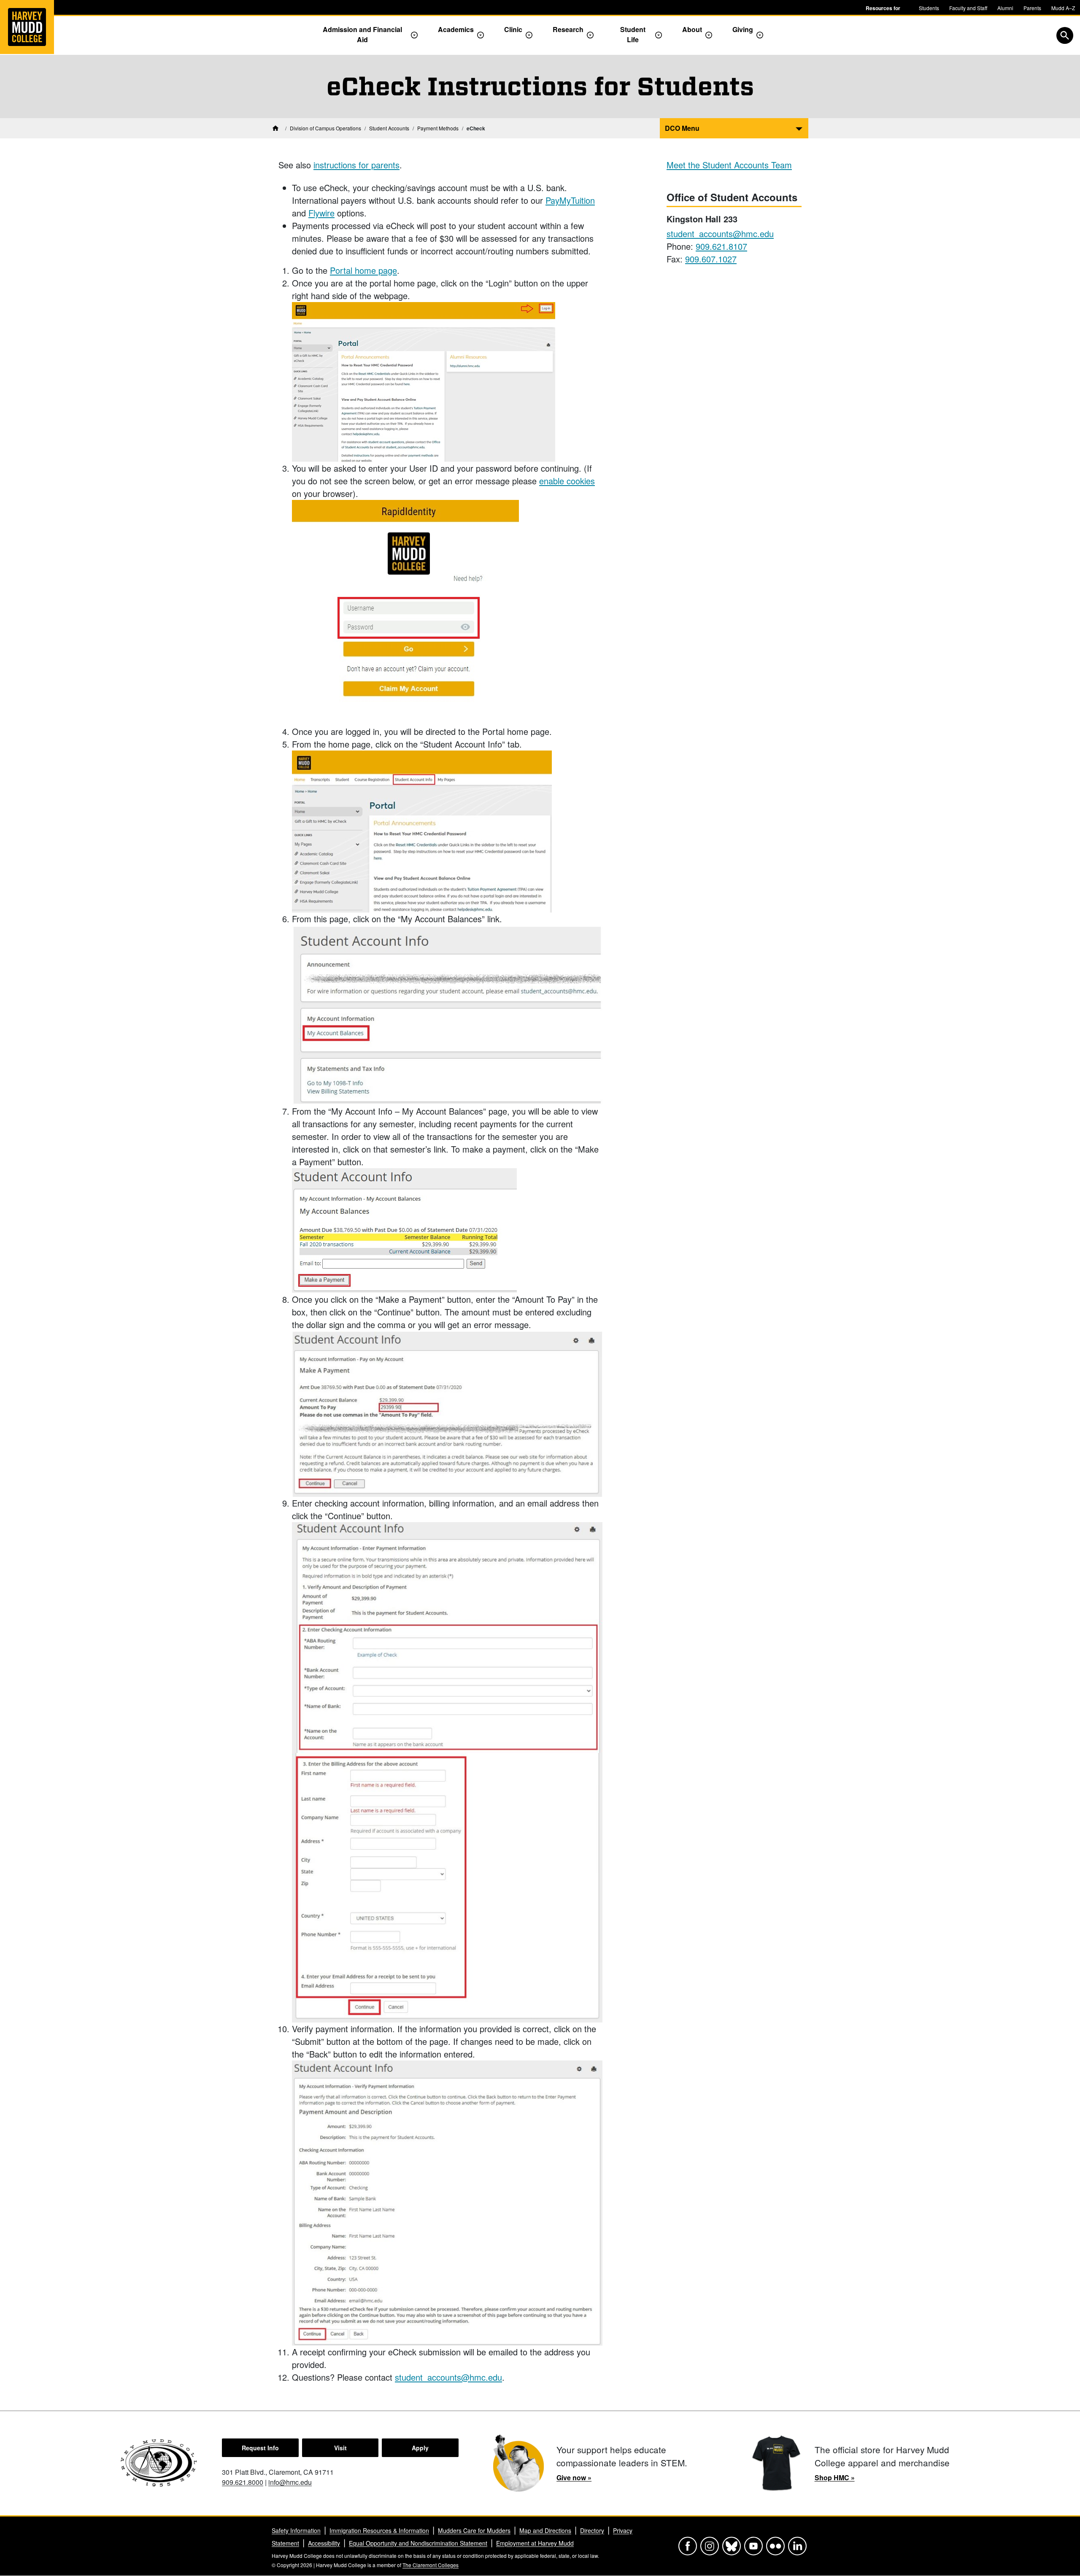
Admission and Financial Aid (362, 34)
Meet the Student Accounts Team (729, 165)
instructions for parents (356, 165)
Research (568, 29)
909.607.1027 (711, 259)
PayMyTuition (570, 200)
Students (929, 8)
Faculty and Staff (968, 8)
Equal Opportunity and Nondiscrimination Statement (418, 2543)
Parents (1032, 8)
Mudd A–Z (1063, 8)
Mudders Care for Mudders (474, 2530)
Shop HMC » (835, 2477)
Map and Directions (545, 2530)
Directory (592, 2530)
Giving (743, 29)
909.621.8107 (721, 246)
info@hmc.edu (290, 2482)
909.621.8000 (243, 2482)
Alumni (1005, 8)
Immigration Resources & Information (379, 2530)
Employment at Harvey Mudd (535, 2543)
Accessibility (324, 2543)
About (692, 29)
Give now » (574, 2477)
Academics (456, 29)
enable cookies (567, 481)
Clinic (513, 29)
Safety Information (296, 2530)
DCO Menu (682, 128)
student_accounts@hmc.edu (448, 2377)
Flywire (321, 213)
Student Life (633, 34)
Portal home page (363, 270)
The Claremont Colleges (431, 2565)
